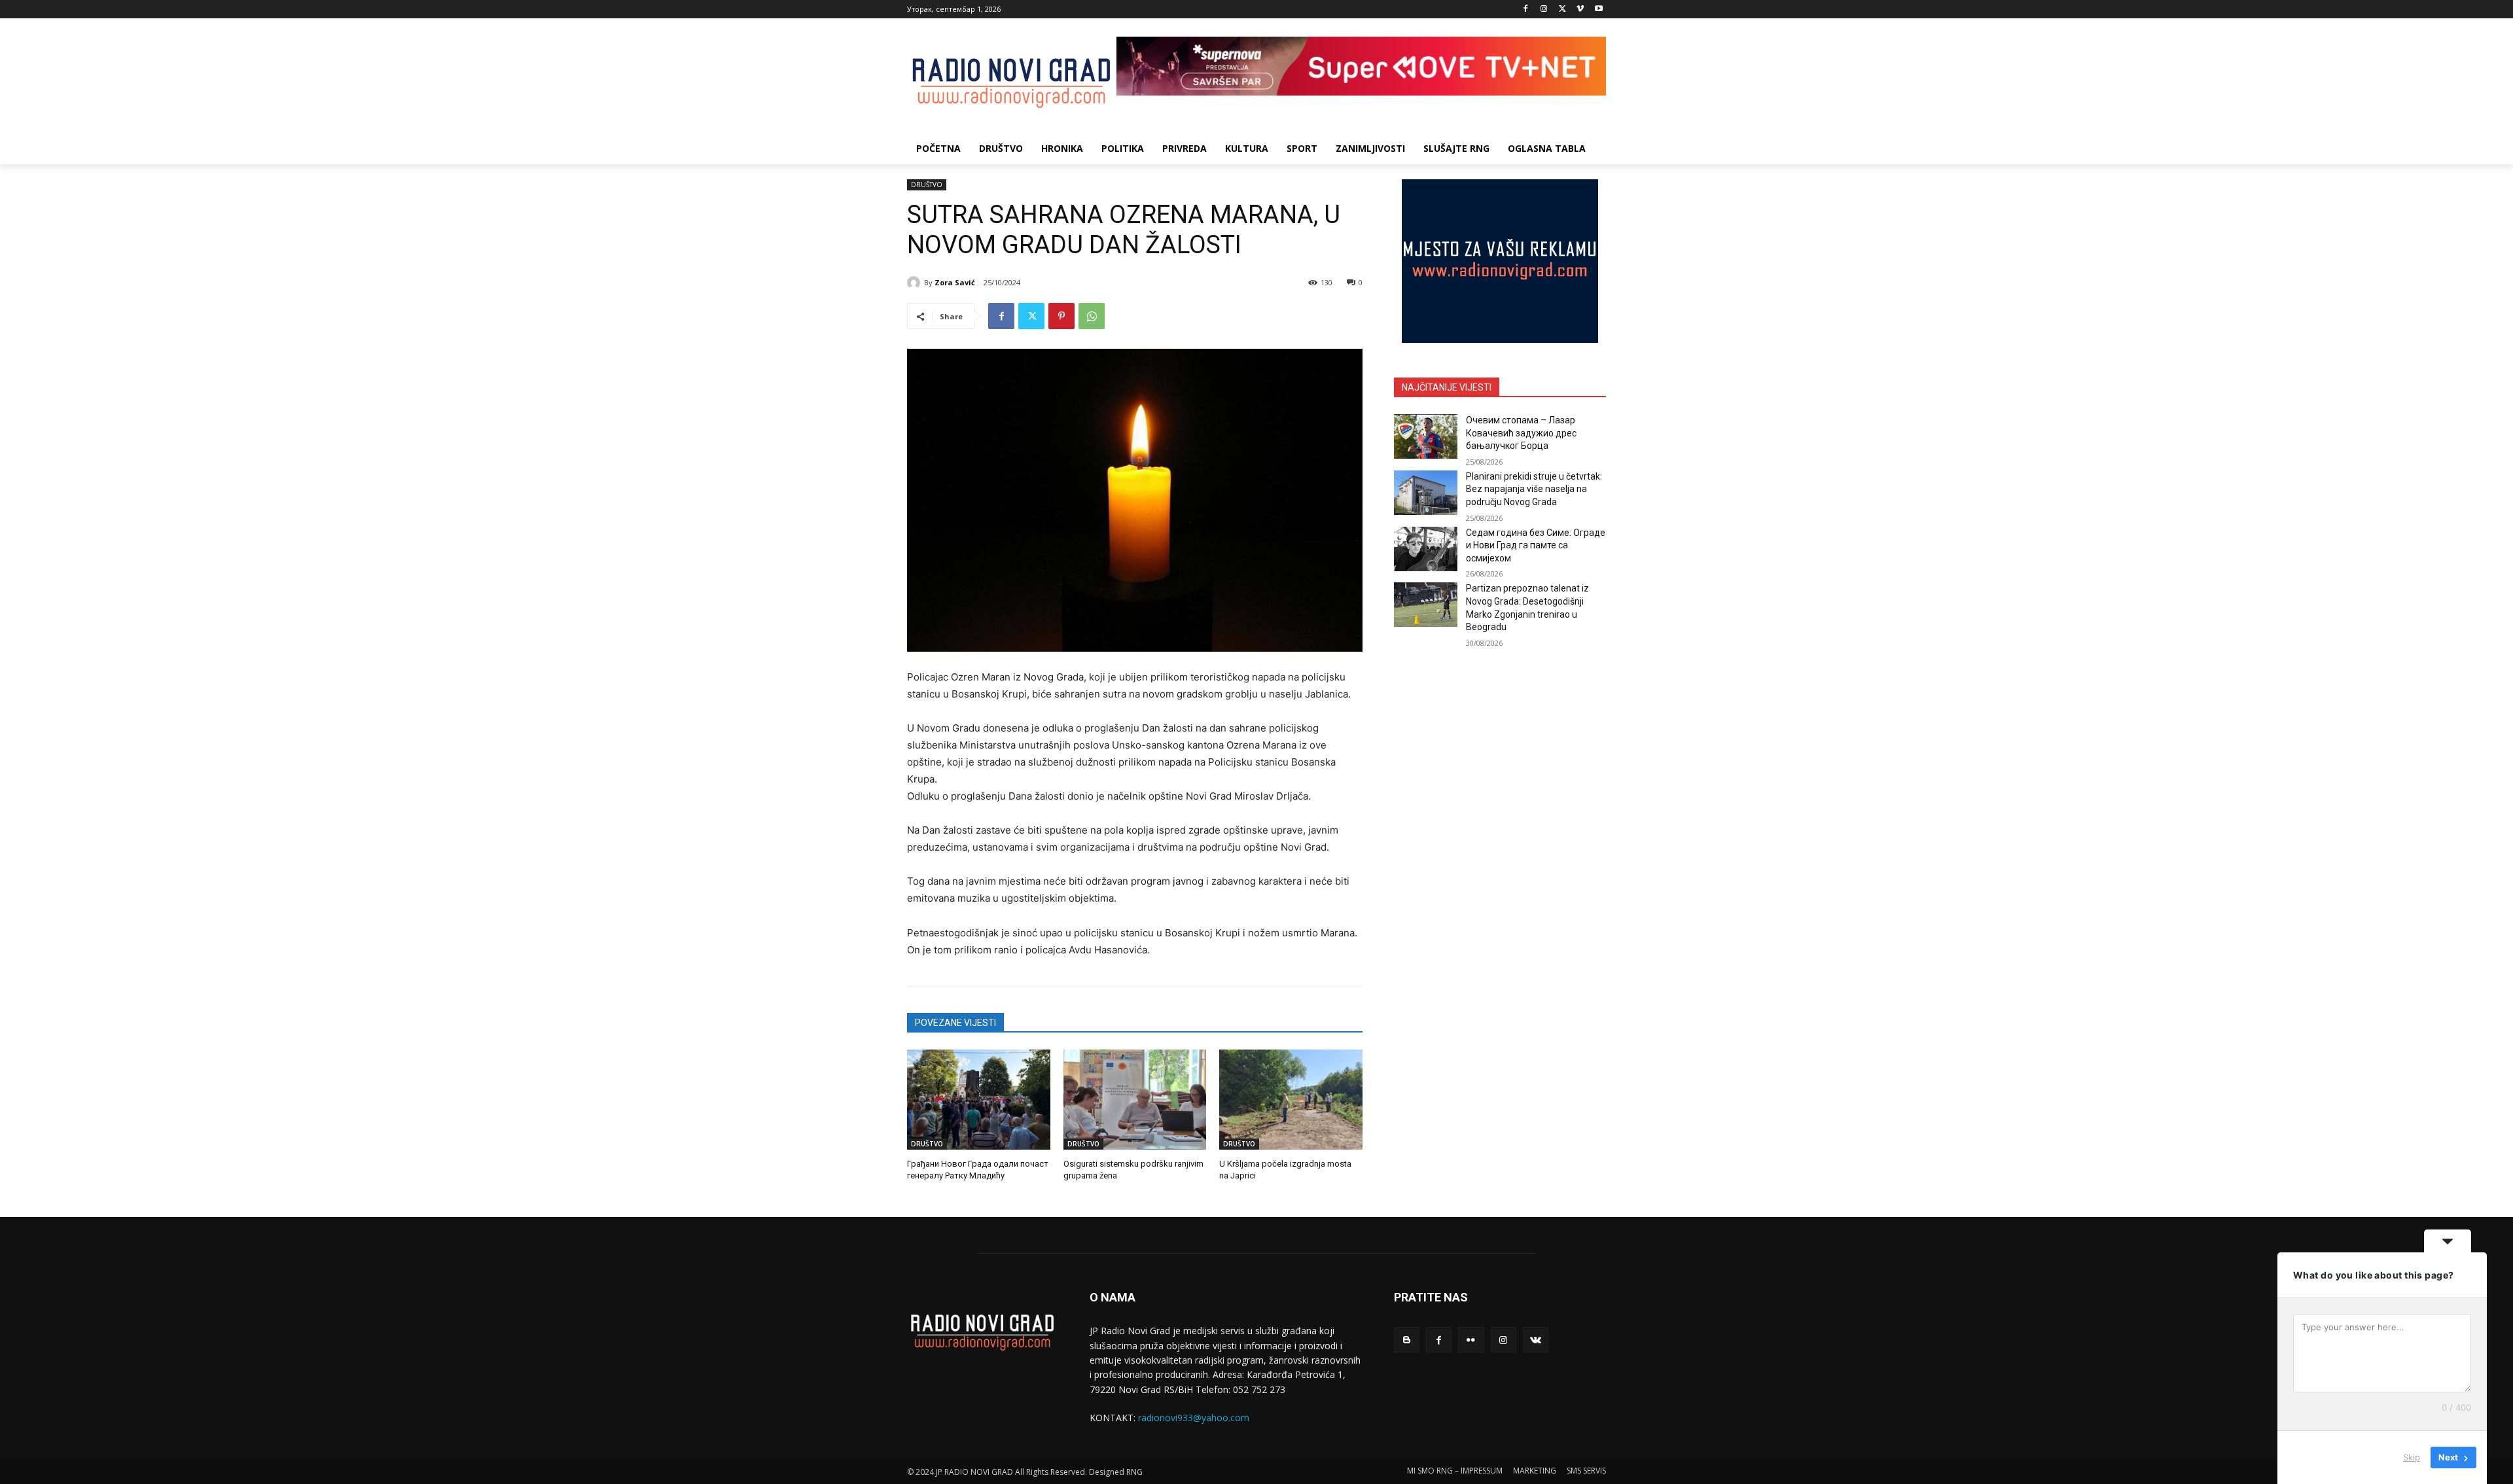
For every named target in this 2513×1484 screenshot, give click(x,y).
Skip (2412, 1457)
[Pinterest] (1061, 316)
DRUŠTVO (927, 185)
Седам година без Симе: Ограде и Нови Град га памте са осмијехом (1536, 545)
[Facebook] (1526, 9)
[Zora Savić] (916, 283)
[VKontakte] (1536, 1340)
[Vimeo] (1580, 9)
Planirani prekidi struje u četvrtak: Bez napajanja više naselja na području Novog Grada (1534, 489)
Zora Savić (955, 282)
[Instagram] (1544, 9)
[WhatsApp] (1092, 316)
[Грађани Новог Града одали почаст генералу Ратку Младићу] (979, 1100)
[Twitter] (1562, 9)
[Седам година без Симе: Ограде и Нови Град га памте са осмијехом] (1426, 549)
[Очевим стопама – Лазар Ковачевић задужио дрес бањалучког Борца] (1426, 436)
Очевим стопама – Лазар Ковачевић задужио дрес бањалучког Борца (1521, 433)
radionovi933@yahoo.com (1194, 1418)
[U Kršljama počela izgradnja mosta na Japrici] (1291, 1100)
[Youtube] (1598, 9)
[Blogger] (1407, 1340)
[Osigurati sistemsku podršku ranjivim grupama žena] (1135, 1100)
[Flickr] (1471, 1340)
